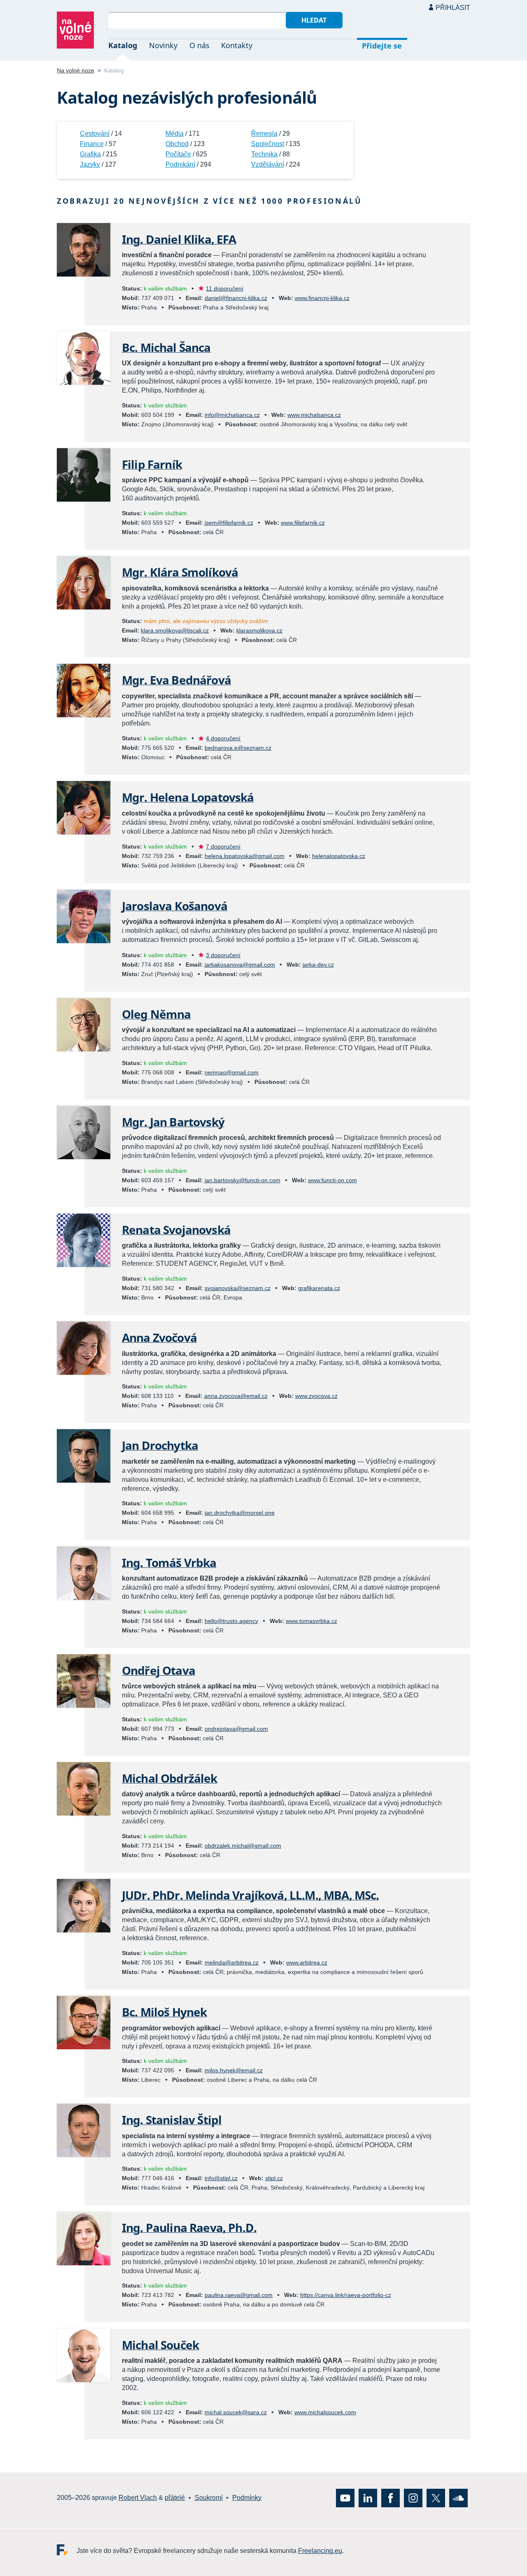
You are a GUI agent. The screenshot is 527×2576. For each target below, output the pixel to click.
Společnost (268, 144)
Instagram (413, 2498)
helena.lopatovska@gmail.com (245, 856)
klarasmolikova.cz (259, 630)
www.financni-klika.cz (322, 298)
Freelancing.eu (67, 2549)
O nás (199, 45)
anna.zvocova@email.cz (236, 1396)
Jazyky (90, 164)
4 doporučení (223, 738)
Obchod (177, 144)
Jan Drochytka (160, 1445)
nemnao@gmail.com (232, 1072)
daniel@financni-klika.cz (236, 298)
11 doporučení (225, 288)
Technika (264, 154)
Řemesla (264, 134)
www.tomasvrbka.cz (311, 1621)
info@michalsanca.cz (232, 415)
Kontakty (237, 45)
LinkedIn (368, 2498)
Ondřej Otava (159, 1670)
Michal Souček (160, 2345)
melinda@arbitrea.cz (232, 1962)
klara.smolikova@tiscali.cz (175, 630)
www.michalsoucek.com (325, 2412)
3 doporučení (223, 955)
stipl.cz (274, 2178)
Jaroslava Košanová (175, 906)
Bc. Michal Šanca (166, 347)
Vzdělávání (268, 164)
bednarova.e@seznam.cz (238, 748)
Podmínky (247, 2498)
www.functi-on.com (332, 1180)
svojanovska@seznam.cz (238, 1288)
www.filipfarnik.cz (303, 523)
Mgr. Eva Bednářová (176, 680)
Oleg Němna (156, 1014)
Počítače (178, 154)
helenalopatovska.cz (339, 856)
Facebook (391, 2498)
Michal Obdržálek (170, 1778)
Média (175, 134)
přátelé (175, 2498)
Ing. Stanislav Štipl (172, 2120)
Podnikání (180, 164)
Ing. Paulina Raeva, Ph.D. (189, 2227)
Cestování (95, 134)
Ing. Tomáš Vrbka (169, 1562)
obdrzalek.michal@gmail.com (243, 1846)
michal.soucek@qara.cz (236, 2412)
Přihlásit (453, 8)
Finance (92, 144)
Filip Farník (152, 464)
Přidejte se (382, 46)
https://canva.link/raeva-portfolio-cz (346, 2295)
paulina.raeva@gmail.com (239, 2295)
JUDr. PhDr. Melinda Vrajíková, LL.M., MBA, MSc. (251, 1895)
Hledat (314, 20)
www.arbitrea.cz (307, 1962)
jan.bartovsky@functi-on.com (243, 1180)
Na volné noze (76, 70)
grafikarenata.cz (319, 1288)
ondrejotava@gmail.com (236, 1729)
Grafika (90, 154)
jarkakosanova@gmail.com (240, 965)
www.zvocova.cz (316, 1396)
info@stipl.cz (221, 2178)
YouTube (345, 2498)
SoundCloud (458, 2498)
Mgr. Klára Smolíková (180, 572)
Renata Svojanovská (176, 1230)
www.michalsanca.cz (314, 415)
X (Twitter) (436, 2498)
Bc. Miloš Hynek (164, 2012)
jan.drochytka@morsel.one (240, 1513)
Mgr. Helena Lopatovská (188, 797)
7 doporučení (223, 846)
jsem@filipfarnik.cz (229, 523)
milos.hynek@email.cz (234, 2070)
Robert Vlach (138, 2498)
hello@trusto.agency (231, 1621)
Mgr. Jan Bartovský (173, 1122)
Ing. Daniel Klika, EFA (179, 239)
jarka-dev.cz (318, 965)
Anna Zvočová (159, 1337)
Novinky (163, 45)
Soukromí (209, 2498)
